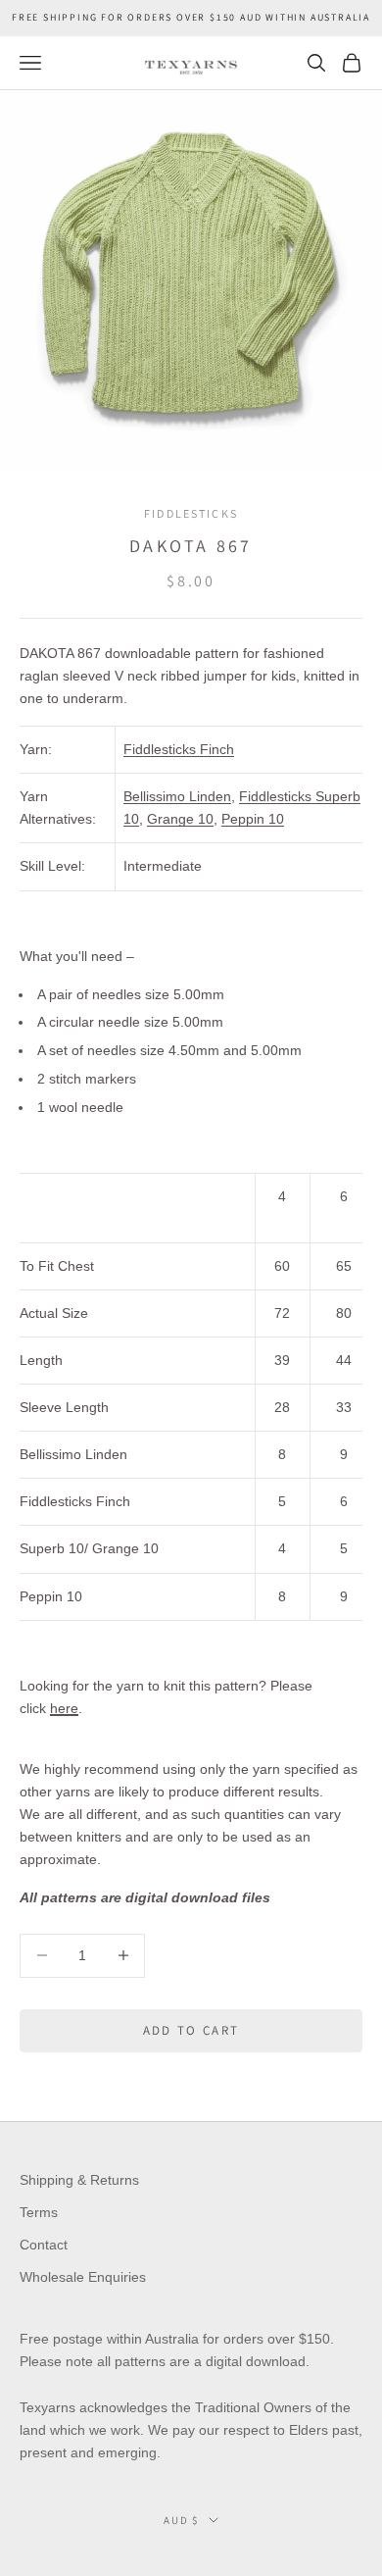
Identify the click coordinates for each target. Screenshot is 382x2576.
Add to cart (191, 2030)
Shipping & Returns (79, 2180)
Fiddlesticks (191, 513)
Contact (44, 2245)
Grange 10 (180, 819)
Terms (39, 2212)
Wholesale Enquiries (83, 2277)
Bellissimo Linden (177, 796)
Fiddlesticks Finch (179, 749)
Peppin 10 (253, 819)
